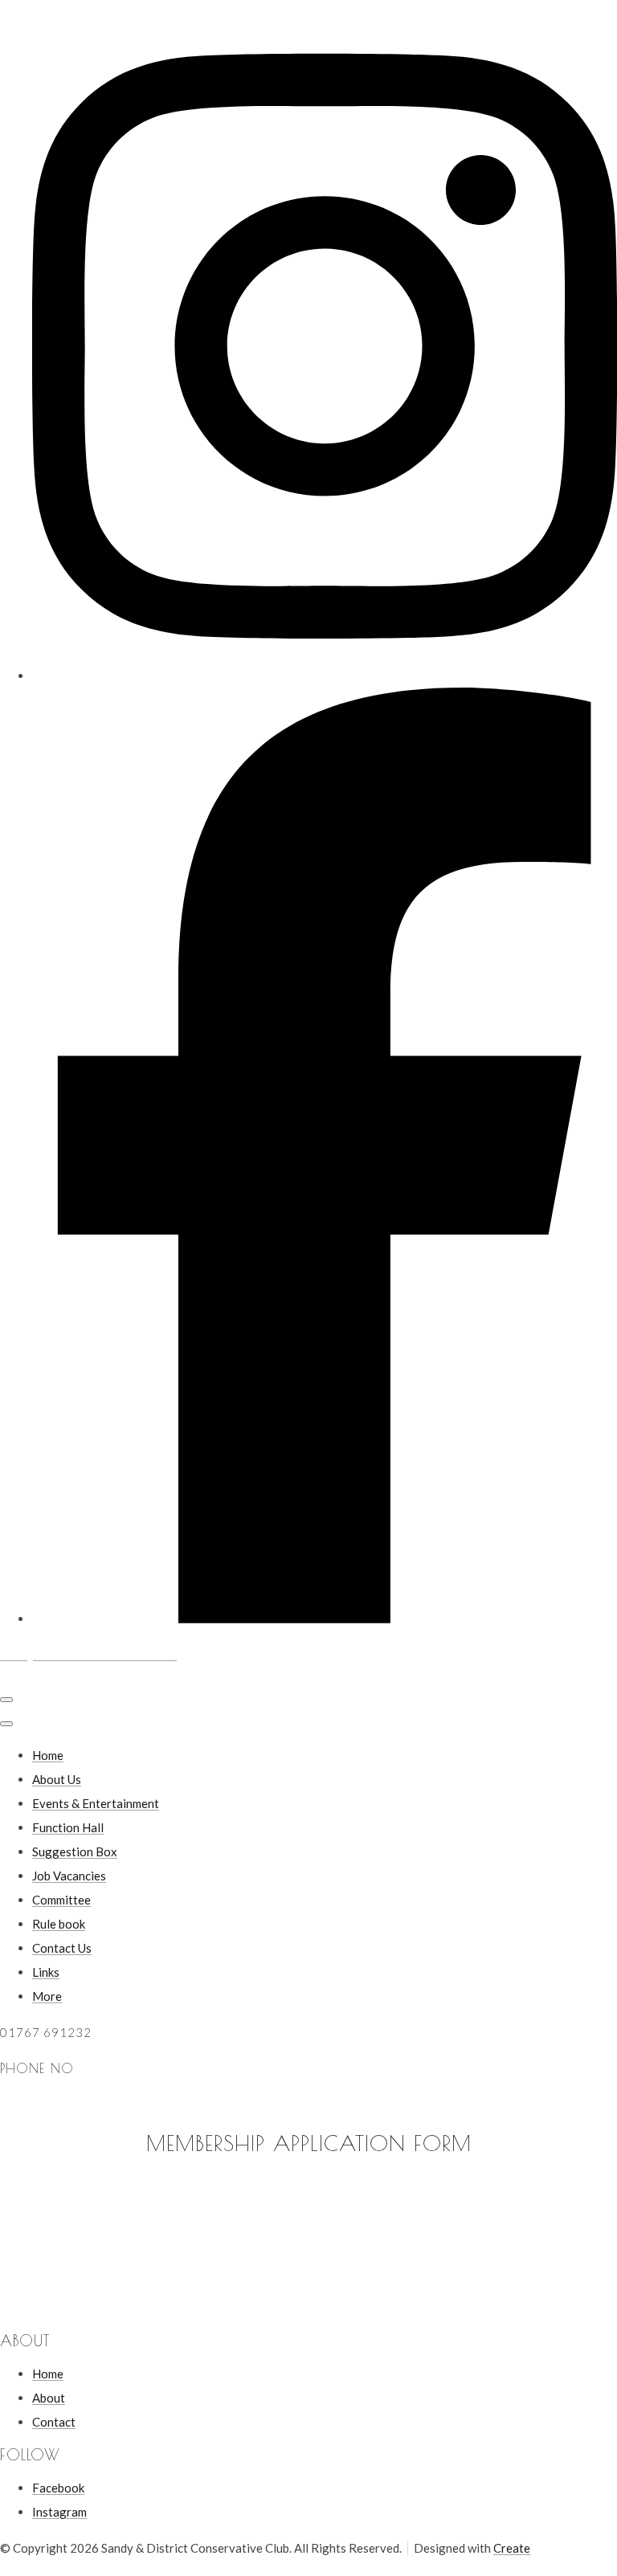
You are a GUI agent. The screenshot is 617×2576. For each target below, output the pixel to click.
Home (48, 1755)
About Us (57, 1779)
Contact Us (62, 1948)
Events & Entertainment (96, 1803)
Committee (61, 1900)
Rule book (59, 1924)
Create (512, 2548)
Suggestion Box (75, 1851)
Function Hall (68, 1827)
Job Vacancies (69, 1876)
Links (46, 1972)
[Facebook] (325, 1619)
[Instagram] (325, 676)
